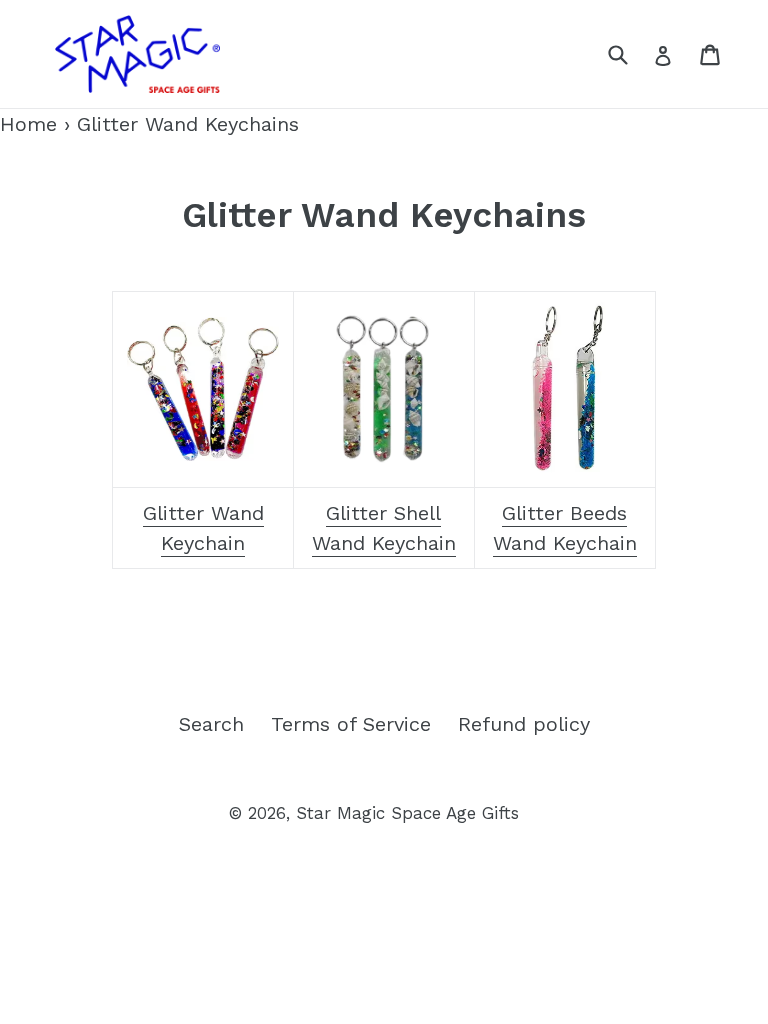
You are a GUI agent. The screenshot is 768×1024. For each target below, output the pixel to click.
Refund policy (524, 724)
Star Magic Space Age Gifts (407, 813)
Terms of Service (351, 724)
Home (28, 124)
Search (211, 724)
